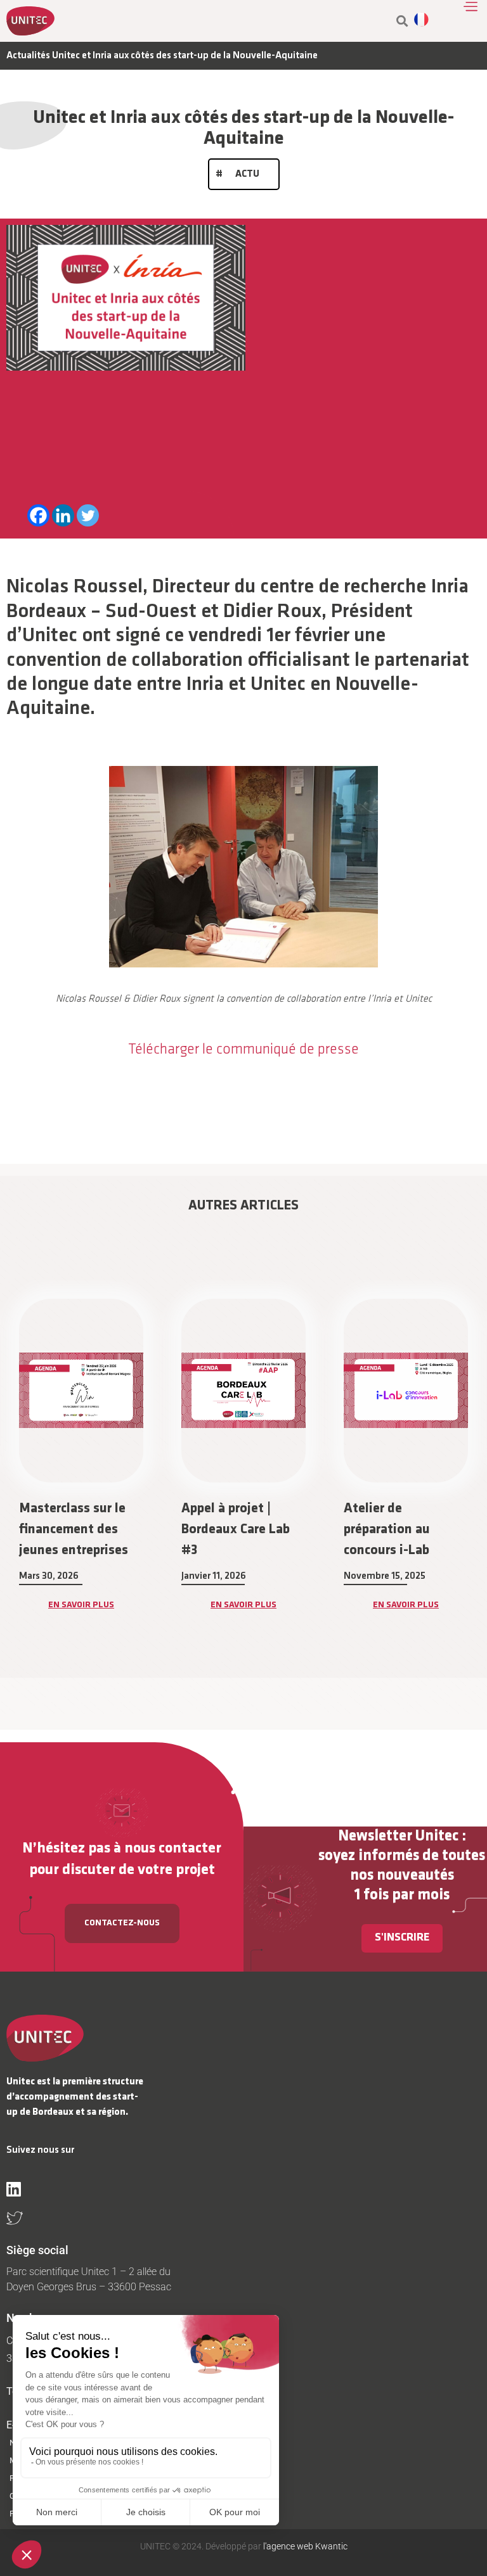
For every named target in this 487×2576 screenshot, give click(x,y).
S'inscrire (402, 1938)
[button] (402, 21)
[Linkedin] (63, 515)
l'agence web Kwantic (304, 2546)
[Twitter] (88, 515)
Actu (247, 174)
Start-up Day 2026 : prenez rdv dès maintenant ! (400, 1530)
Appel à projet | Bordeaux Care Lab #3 (73, 1530)
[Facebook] (38, 515)
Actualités (28, 56)
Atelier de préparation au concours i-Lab (224, 1530)
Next (481, 1489)
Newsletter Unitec (398, 1836)
